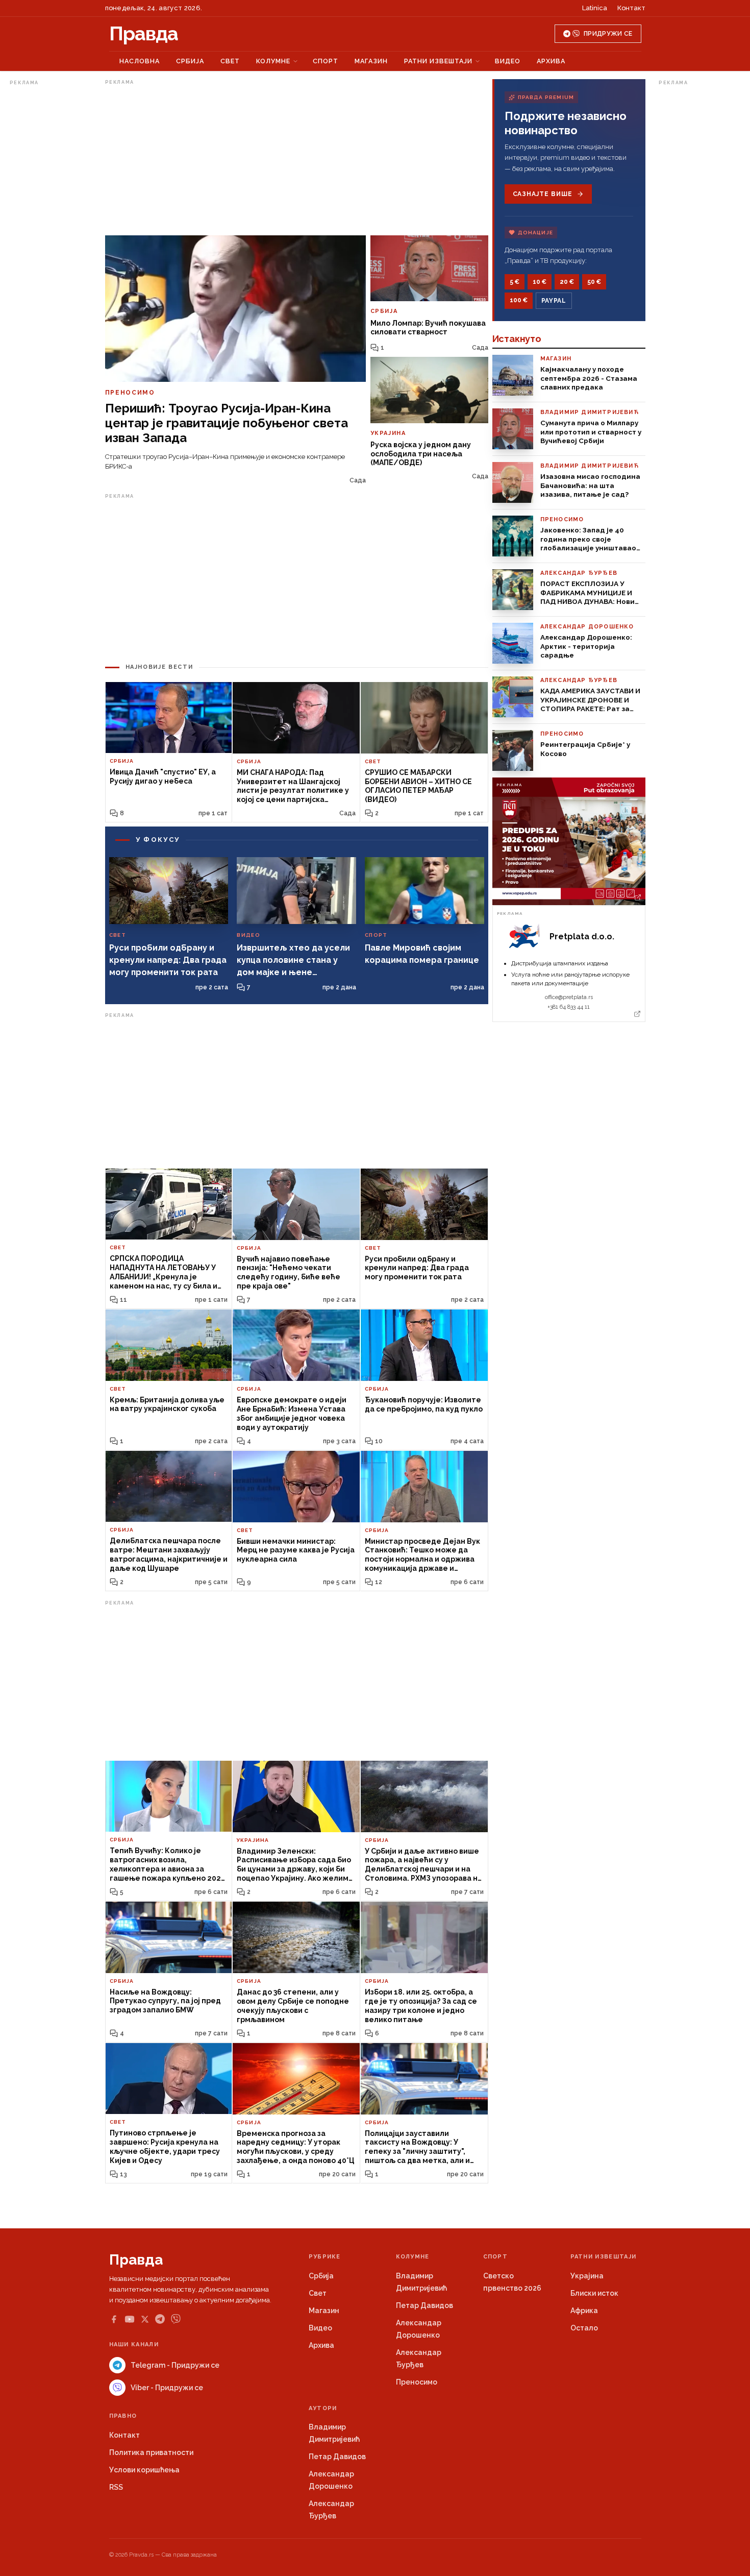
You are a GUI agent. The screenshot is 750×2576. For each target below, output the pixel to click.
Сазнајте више (543, 194)
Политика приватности (151, 2452)
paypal (554, 301)
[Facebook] (114, 2319)
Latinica (595, 8)
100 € (519, 300)
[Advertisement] (51, 242)
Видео (508, 61)
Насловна (140, 61)
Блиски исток (594, 2293)
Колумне (273, 61)
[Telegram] (160, 2319)
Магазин (371, 61)
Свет (230, 61)
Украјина (587, 2276)
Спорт (326, 61)
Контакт (631, 8)
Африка (584, 2311)
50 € (594, 282)
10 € (540, 282)
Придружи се (608, 34)
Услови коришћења (144, 2470)
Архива (551, 61)
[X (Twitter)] (145, 2319)
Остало (584, 2328)
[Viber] (176, 2319)
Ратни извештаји (438, 61)
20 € (567, 282)
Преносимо (417, 2382)
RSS (116, 2487)
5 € (515, 282)
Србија (190, 61)
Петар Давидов (424, 2305)
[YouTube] (130, 2319)
